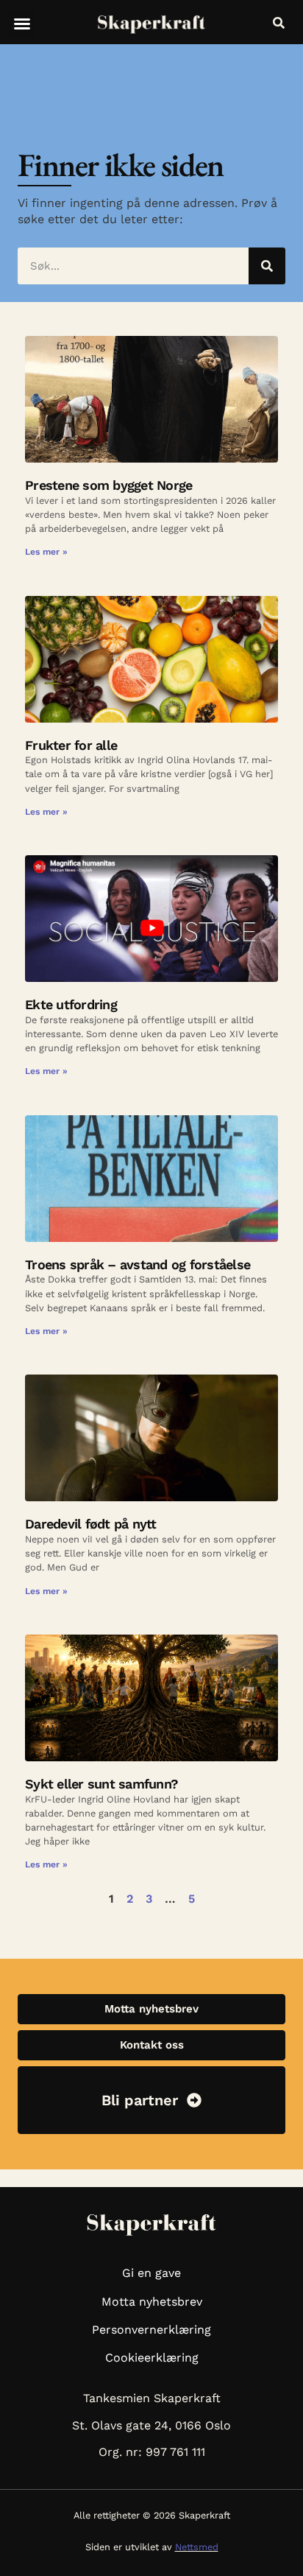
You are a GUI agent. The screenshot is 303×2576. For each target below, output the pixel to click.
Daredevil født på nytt (91, 1524)
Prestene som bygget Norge (108, 485)
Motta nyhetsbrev (152, 2302)
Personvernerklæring (151, 2330)
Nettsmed (197, 2547)
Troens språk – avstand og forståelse (138, 1264)
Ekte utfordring (71, 1004)
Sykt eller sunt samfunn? (101, 1784)
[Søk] (267, 266)
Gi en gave (151, 2273)
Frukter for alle (71, 745)
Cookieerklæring (152, 2358)
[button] (22, 24)
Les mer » (46, 552)
